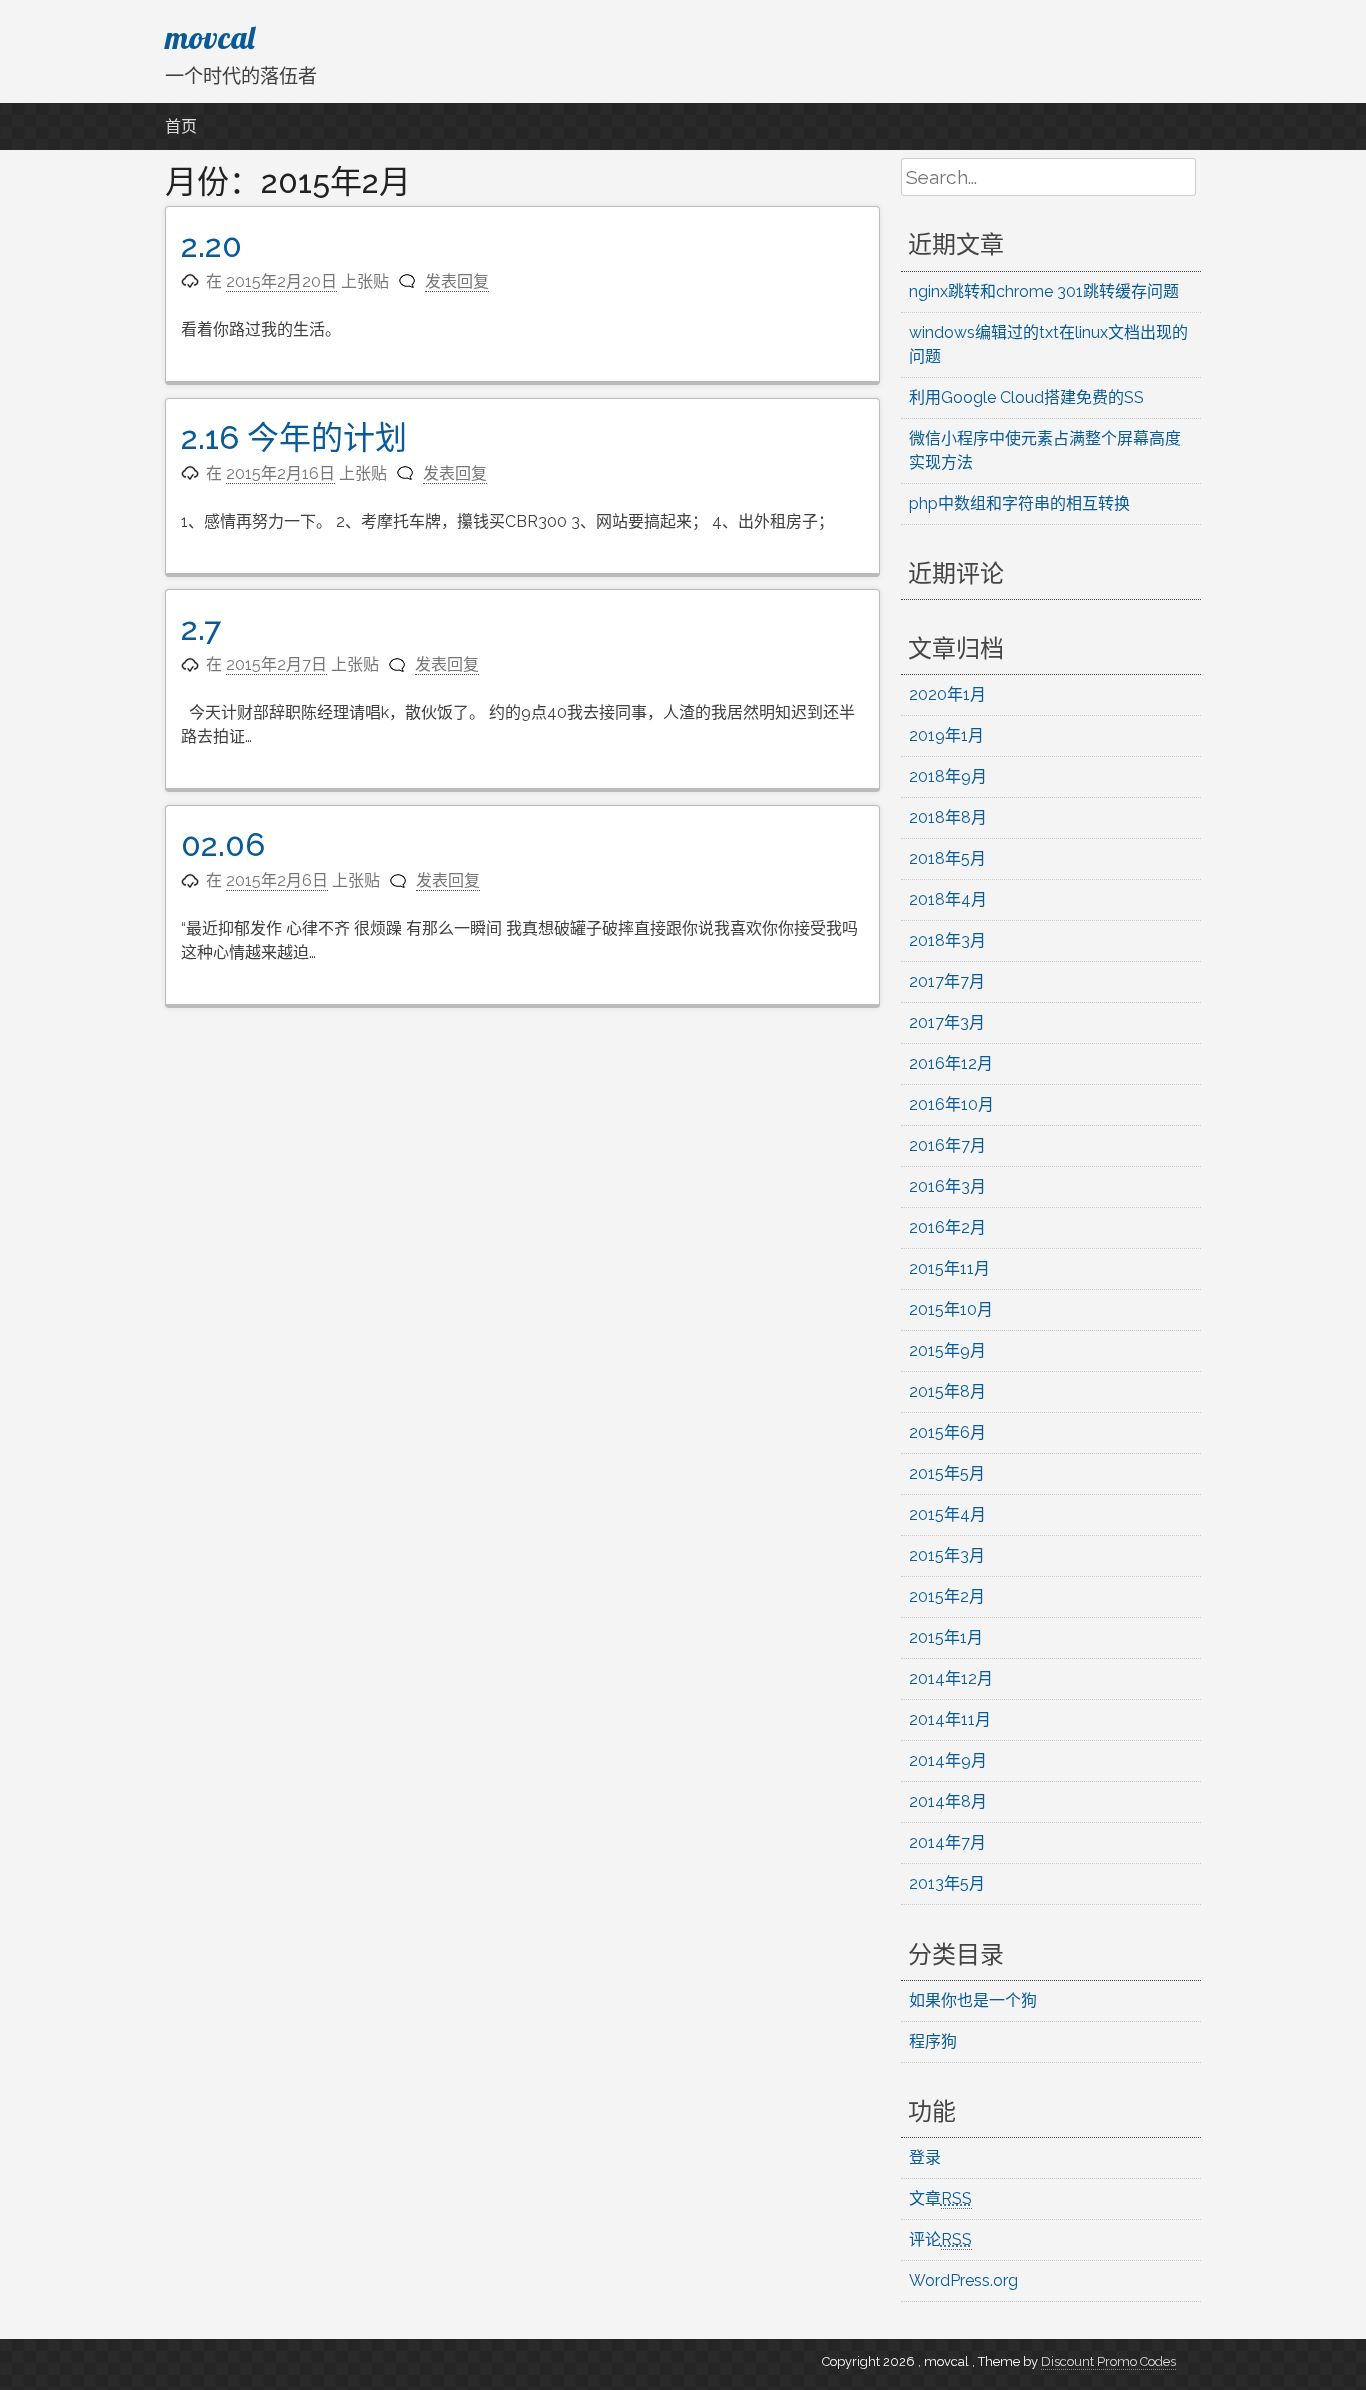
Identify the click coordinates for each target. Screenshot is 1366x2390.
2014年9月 (948, 1760)
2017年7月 (947, 981)
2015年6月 (947, 1432)
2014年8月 (948, 1801)
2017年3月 (947, 1022)
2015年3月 (947, 1555)
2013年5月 (947, 1883)
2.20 (211, 245)
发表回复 (457, 281)
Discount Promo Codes (1108, 2361)
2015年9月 (947, 1350)
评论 (940, 2239)
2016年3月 (947, 1186)
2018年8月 (948, 817)
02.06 (223, 844)
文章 (940, 2198)
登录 (925, 2157)
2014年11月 (950, 1719)
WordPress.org (963, 2280)
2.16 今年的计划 (294, 437)
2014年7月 (947, 1842)
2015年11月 (949, 1268)
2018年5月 (947, 858)
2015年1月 (946, 1637)
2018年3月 (947, 940)
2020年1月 (947, 694)
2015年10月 (951, 1309)
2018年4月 (948, 899)
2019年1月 (946, 735)
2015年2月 (947, 1596)
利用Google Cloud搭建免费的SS (1026, 397)
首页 (181, 126)
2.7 (201, 628)
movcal (210, 37)
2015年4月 (947, 1514)
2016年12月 (951, 1063)
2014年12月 (951, 1678)
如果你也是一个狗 (973, 2000)
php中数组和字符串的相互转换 (1019, 503)
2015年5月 (947, 1473)
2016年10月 (951, 1104)
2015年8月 (947, 1391)
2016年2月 (947, 1227)
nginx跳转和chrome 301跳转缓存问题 (1044, 291)
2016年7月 (947, 1145)
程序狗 (933, 2041)
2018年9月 (948, 776)
